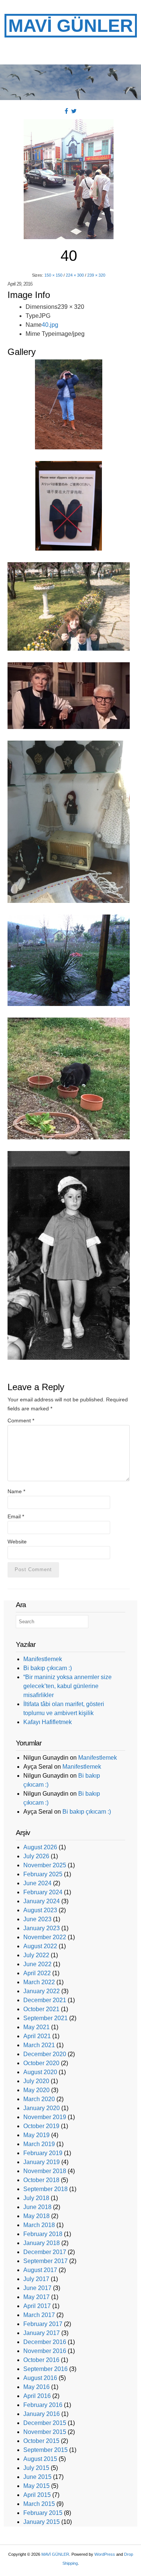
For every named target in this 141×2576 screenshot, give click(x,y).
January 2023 (42, 1928)
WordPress (105, 2554)
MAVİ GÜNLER (71, 26)
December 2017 (45, 2252)
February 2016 (43, 2405)
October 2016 (41, 2360)
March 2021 (39, 2045)
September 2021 (45, 2018)
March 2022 (39, 1982)
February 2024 (43, 1892)
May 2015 (36, 2486)
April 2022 (37, 1973)
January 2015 (42, 2522)
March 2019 (39, 2144)
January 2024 (42, 1901)
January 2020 (42, 2108)
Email (16, 1516)
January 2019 (42, 2162)
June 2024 (37, 1883)
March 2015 (39, 2504)
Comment (21, 1420)
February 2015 (43, 2513)
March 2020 (39, 2099)
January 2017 (42, 2333)
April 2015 (37, 2495)
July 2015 (36, 2468)
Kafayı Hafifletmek (48, 1722)
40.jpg (50, 325)
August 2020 (40, 2072)
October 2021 (41, 2009)
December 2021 (45, 2000)
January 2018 (42, 2243)
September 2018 (45, 2189)
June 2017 (37, 2288)
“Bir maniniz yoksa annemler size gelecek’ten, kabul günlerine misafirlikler (67, 1686)
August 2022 (40, 1946)
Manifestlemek (43, 1659)
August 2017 (40, 2270)
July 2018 (36, 2198)
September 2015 (45, 2450)
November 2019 (45, 2117)
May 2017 (36, 2297)
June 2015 (37, 2477)
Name (16, 1491)
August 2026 (40, 1847)
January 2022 (42, 1991)
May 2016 (36, 2387)
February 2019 (43, 2153)
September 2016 (45, 2369)
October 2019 (41, 2126)
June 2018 (37, 2207)
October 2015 (41, 2441)
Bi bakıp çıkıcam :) (48, 1668)
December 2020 (45, 2054)
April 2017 (37, 2306)
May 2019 (36, 2135)
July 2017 (36, 2279)
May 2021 (36, 2027)
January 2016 (42, 2414)
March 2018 (39, 2225)
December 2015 (45, 2423)
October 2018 (41, 2180)
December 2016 (45, 2342)
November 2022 (45, 1937)
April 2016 (37, 2396)
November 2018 (45, 2171)
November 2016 (45, 2351)
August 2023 (40, 1910)
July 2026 (36, 1856)
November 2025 (45, 1865)
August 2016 (40, 2378)
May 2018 (36, 2216)
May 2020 (36, 2090)
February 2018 (43, 2234)
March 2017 (39, 2315)
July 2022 (36, 1955)
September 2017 (45, 2261)
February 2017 (43, 2324)
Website (17, 1542)
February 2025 (43, 1874)
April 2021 (37, 2036)
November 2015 (45, 2432)
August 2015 (40, 2459)
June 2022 (37, 1964)
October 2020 (41, 2063)
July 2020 (36, 2081)
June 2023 (37, 1919)
